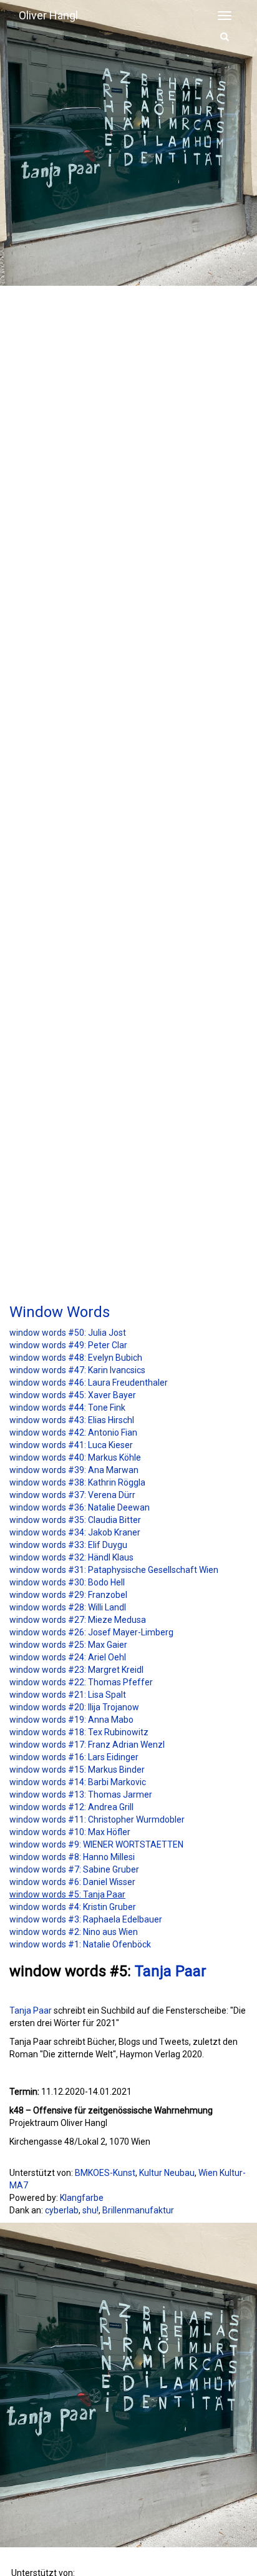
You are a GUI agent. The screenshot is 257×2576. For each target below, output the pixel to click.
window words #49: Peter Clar (68, 1345)
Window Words (60, 1312)
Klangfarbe (82, 2198)
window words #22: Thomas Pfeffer (81, 1682)
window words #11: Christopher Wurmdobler (97, 1819)
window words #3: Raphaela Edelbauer (86, 1919)
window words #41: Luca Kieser (71, 1445)
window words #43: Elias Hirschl (72, 1420)
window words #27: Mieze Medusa (78, 1620)
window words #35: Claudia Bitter (75, 1520)
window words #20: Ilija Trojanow (74, 1707)
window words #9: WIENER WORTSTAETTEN (96, 1844)
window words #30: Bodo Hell (67, 1582)
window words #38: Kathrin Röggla (77, 1482)
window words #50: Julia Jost (68, 1333)
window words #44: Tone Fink (67, 1408)
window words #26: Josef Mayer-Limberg (91, 1632)
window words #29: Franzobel (68, 1595)
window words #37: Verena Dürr (72, 1495)
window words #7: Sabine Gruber (74, 1869)
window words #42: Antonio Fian (73, 1432)
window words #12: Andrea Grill (71, 1807)
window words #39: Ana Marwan (74, 1470)
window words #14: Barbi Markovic (78, 1782)
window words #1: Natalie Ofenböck (80, 1944)
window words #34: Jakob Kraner (75, 1532)
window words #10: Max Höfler (70, 1832)
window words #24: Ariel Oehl (68, 1657)
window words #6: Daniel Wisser (72, 1882)
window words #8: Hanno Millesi (72, 1857)
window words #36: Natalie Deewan (80, 1507)
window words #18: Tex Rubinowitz (79, 1732)
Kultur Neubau (167, 2173)
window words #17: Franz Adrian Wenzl (87, 1745)
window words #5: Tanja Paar (67, 1894)
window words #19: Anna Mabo (71, 1720)
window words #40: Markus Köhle (75, 1457)
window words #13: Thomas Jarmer (81, 1795)
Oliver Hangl (48, 15)
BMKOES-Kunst (105, 2173)
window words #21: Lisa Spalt (68, 1695)
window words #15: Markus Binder (77, 1770)
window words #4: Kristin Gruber (73, 1907)
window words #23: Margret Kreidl (76, 1670)
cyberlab (62, 2210)
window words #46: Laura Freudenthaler (89, 1383)
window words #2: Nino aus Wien (74, 1932)
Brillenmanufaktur (138, 2210)
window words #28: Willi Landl (68, 1607)
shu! (90, 2210)
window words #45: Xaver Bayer (73, 1395)
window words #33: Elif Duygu (68, 1545)
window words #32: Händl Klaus (71, 1557)
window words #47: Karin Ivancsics (77, 1370)
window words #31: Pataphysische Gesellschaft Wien (114, 1570)
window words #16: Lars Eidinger (74, 1757)
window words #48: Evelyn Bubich (76, 1358)
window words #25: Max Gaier (68, 1645)
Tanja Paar (171, 1971)
